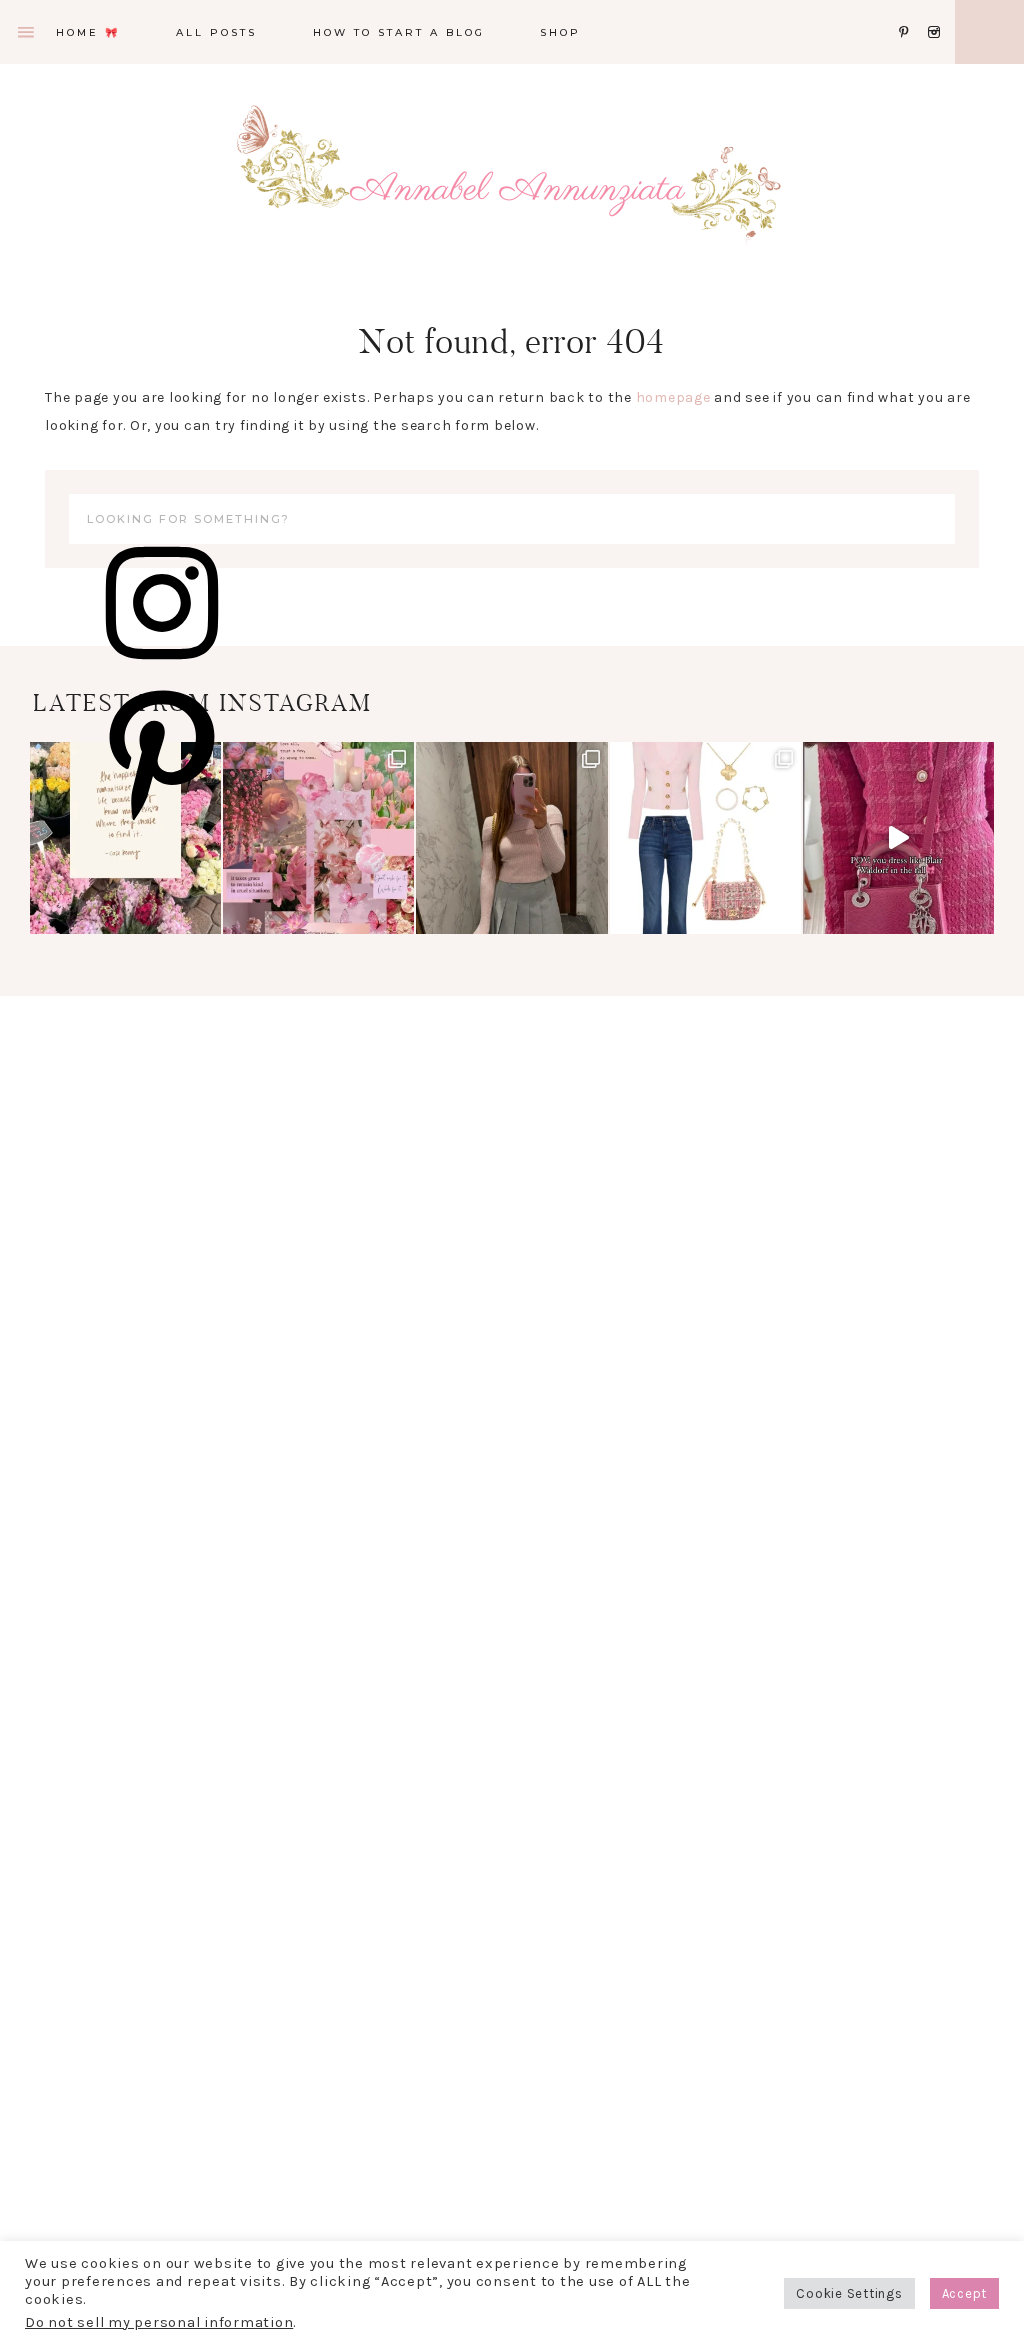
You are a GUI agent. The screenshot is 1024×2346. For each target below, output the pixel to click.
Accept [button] (965, 2293)
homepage (673, 397)
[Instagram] (937, 7)
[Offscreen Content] (27, 32)
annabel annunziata (512, 190)
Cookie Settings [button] (849, 2293)
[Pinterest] (909, 7)
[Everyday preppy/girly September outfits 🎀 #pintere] (705, 837)
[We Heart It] (893, 7)
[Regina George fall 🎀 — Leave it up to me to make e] (511, 837)
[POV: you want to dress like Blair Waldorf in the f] (898, 837)
